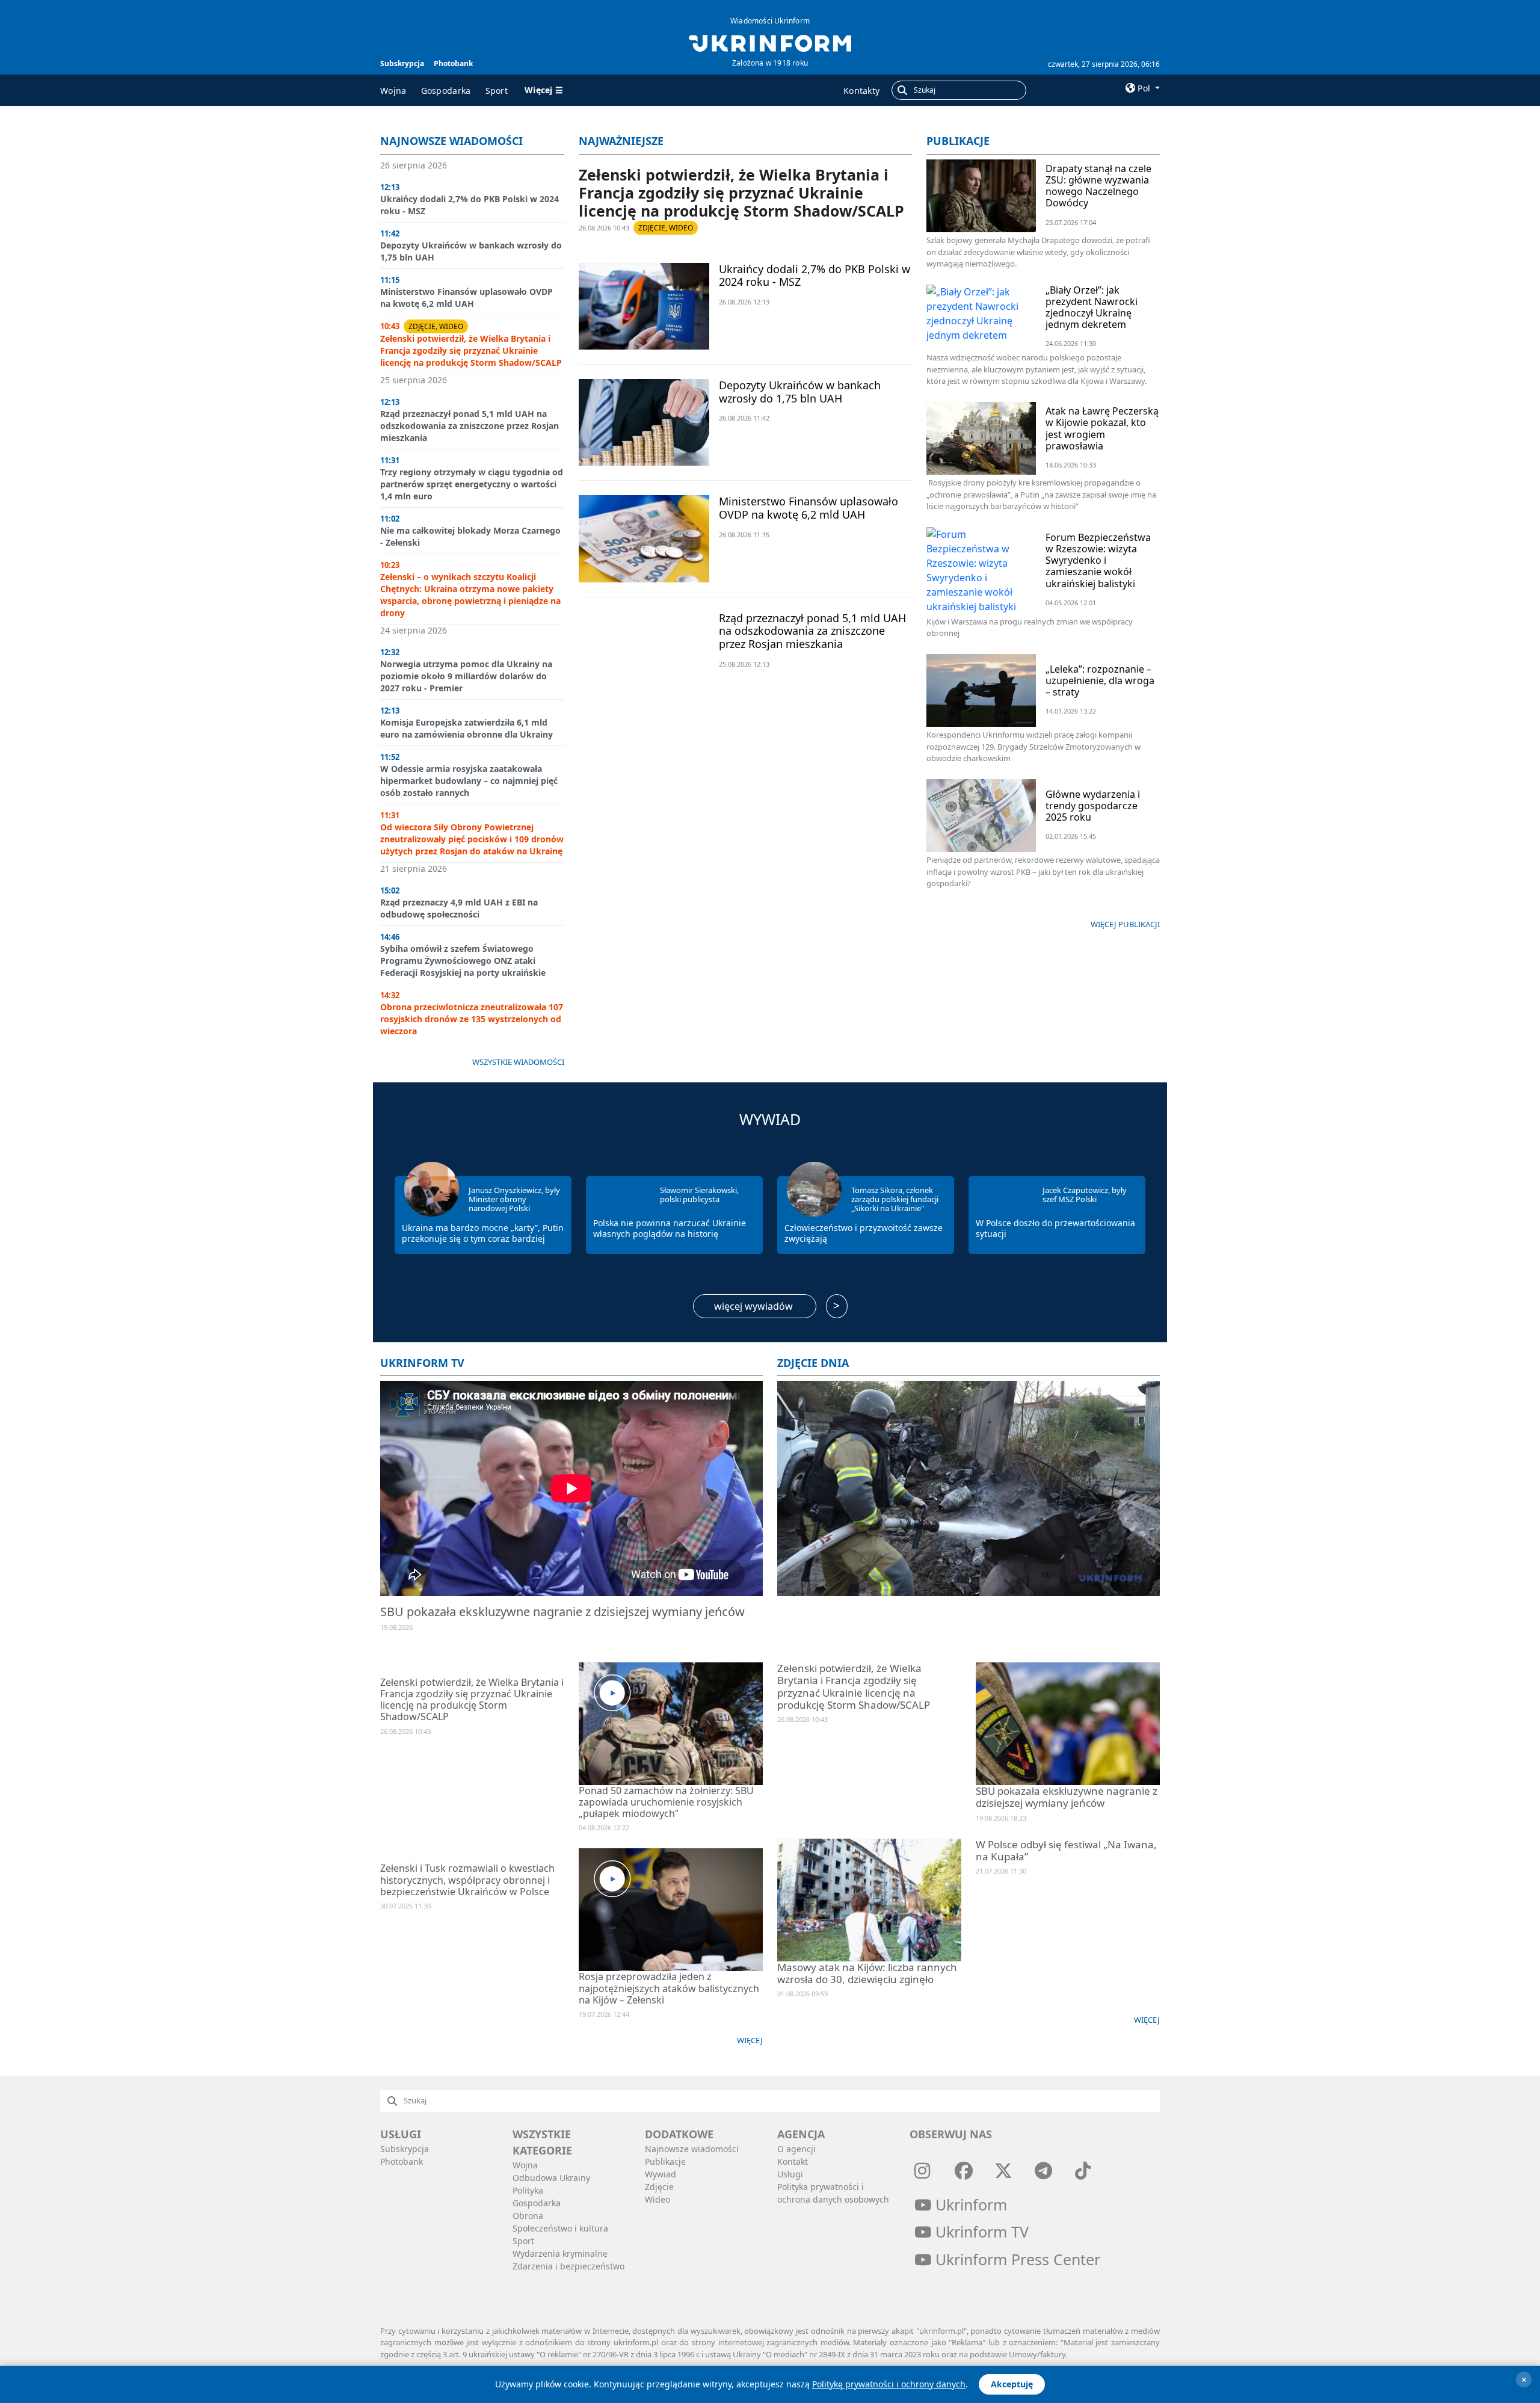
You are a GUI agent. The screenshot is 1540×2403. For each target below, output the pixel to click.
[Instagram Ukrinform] (922, 2170)
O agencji (796, 2149)
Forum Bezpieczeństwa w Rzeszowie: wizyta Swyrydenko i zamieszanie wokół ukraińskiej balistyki (1098, 560)
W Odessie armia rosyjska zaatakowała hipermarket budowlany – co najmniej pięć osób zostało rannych (469, 781)
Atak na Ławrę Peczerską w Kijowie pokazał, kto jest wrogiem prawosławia (1102, 428)
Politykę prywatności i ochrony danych (889, 2384)
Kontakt (793, 2161)
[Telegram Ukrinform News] (1043, 2170)
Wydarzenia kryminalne (560, 2253)
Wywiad (770, 1119)
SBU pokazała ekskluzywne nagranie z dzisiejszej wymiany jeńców (562, 1612)
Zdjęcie (659, 2187)
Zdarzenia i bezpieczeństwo (568, 2266)
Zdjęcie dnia (813, 1363)
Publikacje (958, 141)
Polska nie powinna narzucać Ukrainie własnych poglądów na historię (670, 1228)
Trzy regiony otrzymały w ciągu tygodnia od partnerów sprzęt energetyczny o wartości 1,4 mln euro (472, 484)
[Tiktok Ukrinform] (1083, 2170)
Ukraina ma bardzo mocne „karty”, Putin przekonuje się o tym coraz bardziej (483, 1233)
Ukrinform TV (422, 1363)
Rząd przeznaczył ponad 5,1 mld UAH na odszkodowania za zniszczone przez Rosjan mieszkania (470, 426)
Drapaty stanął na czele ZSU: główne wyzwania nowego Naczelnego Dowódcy (1098, 186)
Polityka (528, 2190)
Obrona (528, 2216)
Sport (497, 91)
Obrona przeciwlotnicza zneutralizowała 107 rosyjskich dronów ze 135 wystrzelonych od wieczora (472, 1019)
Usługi (790, 2174)
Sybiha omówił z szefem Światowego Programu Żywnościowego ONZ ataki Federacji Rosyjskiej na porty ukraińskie (463, 961)
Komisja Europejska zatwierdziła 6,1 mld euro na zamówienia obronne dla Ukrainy (467, 728)
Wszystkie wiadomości (518, 1062)
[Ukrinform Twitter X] (1003, 2170)
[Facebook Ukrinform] (964, 2170)
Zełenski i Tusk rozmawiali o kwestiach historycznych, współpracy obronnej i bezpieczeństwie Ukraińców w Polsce (467, 1880)
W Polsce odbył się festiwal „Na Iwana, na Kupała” (1066, 1850)
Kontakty (861, 91)
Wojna (393, 91)
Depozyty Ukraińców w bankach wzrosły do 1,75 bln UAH (800, 392)
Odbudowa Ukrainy (551, 2178)
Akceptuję (1012, 2384)
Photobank (453, 63)
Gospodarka (446, 91)
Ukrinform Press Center (1016, 2259)
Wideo (658, 2199)
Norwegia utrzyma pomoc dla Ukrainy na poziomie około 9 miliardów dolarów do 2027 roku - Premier (466, 676)
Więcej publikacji (1125, 924)
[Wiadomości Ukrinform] (770, 42)
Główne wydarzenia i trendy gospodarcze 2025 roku (1093, 806)
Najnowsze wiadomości (451, 141)
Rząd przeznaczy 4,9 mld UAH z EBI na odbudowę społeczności (459, 908)
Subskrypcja (402, 63)
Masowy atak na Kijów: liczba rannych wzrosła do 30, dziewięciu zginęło (867, 1973)
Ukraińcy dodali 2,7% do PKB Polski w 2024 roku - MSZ (815, 276)
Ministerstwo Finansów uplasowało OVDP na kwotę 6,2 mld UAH (467, 298)
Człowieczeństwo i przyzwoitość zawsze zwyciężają (864, 1233)
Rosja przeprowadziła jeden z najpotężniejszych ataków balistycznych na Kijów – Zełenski (669, 1988)
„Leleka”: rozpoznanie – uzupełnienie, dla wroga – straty (1100, 680)
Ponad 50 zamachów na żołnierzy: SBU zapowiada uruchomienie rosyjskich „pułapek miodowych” (666, 1802)
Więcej (750, 2040)
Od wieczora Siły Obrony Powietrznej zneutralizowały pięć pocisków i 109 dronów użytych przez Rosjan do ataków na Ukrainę (472, 839)
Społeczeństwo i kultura (560, 2228)
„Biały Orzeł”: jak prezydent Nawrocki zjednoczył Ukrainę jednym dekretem (1092, 307)
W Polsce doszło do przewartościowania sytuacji (1055, 1228)
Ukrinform (969, 2204)
